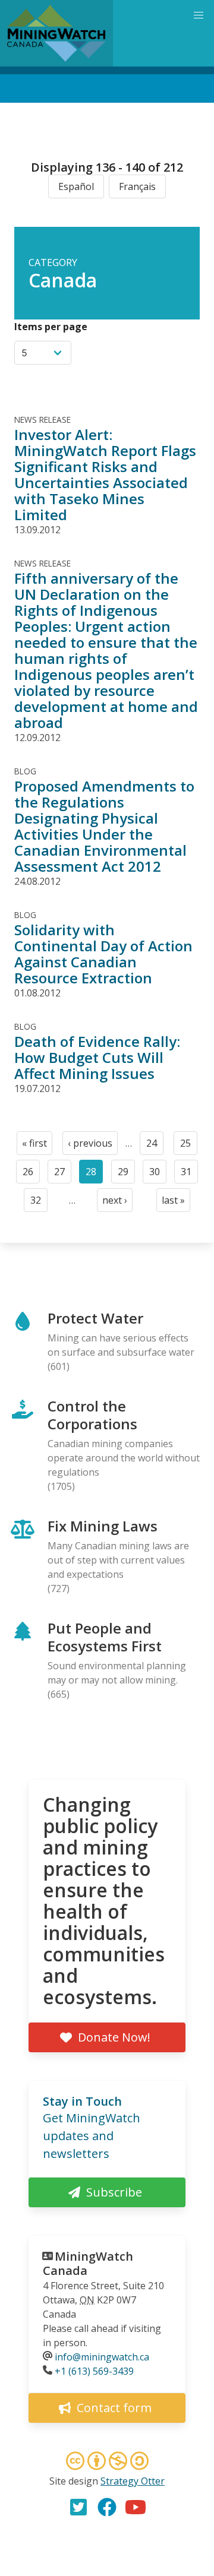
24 (155, 1146)
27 (63, 1174)
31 (189, 1174)
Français (137, 186)
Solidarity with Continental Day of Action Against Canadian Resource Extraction (103, 954)
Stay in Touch (82, 2101)
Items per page (51, 327)
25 (189, 1146)
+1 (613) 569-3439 (94, 2371)
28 (94, 1174)
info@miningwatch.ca (102, 2357)
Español (76, 186)
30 (158, 1174)
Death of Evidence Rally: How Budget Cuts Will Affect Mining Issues (97, 1057)
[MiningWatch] (56, 33)
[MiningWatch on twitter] (78, 2507)
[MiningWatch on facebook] (107, 2507)
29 (126, 1174)
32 (39, 1203)
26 (31, 1174)
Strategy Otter (133, 2481)
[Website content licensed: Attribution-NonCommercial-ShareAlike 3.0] (107, 2463)
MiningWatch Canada (88, 2263)
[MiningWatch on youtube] (136, 2507)
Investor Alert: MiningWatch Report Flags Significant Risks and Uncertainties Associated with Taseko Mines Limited (105, 474)
